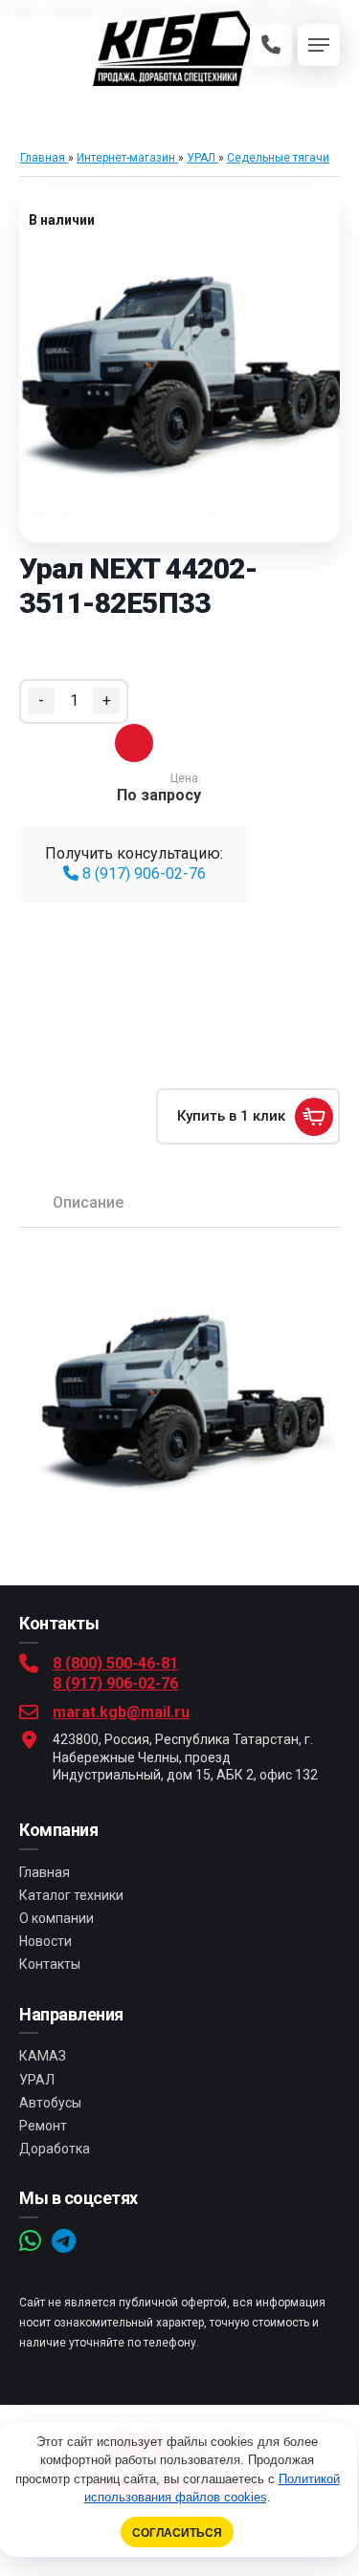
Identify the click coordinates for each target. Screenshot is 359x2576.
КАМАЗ (43, 2056)
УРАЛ (37, 2080)
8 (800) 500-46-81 (115, 1663)
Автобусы (50, 2103)
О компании (56, 1918)
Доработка (55, 2149)
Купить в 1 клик (231, 1116)
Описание (88, 1202)
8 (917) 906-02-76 (142, 873)
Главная (45, 1872)
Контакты (50, 1964)
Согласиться (177, 2532)
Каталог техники (71, 1895)
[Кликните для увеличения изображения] (179, 364)
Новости (45, 1941)
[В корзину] (134, 743)
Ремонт (43, 2126)
